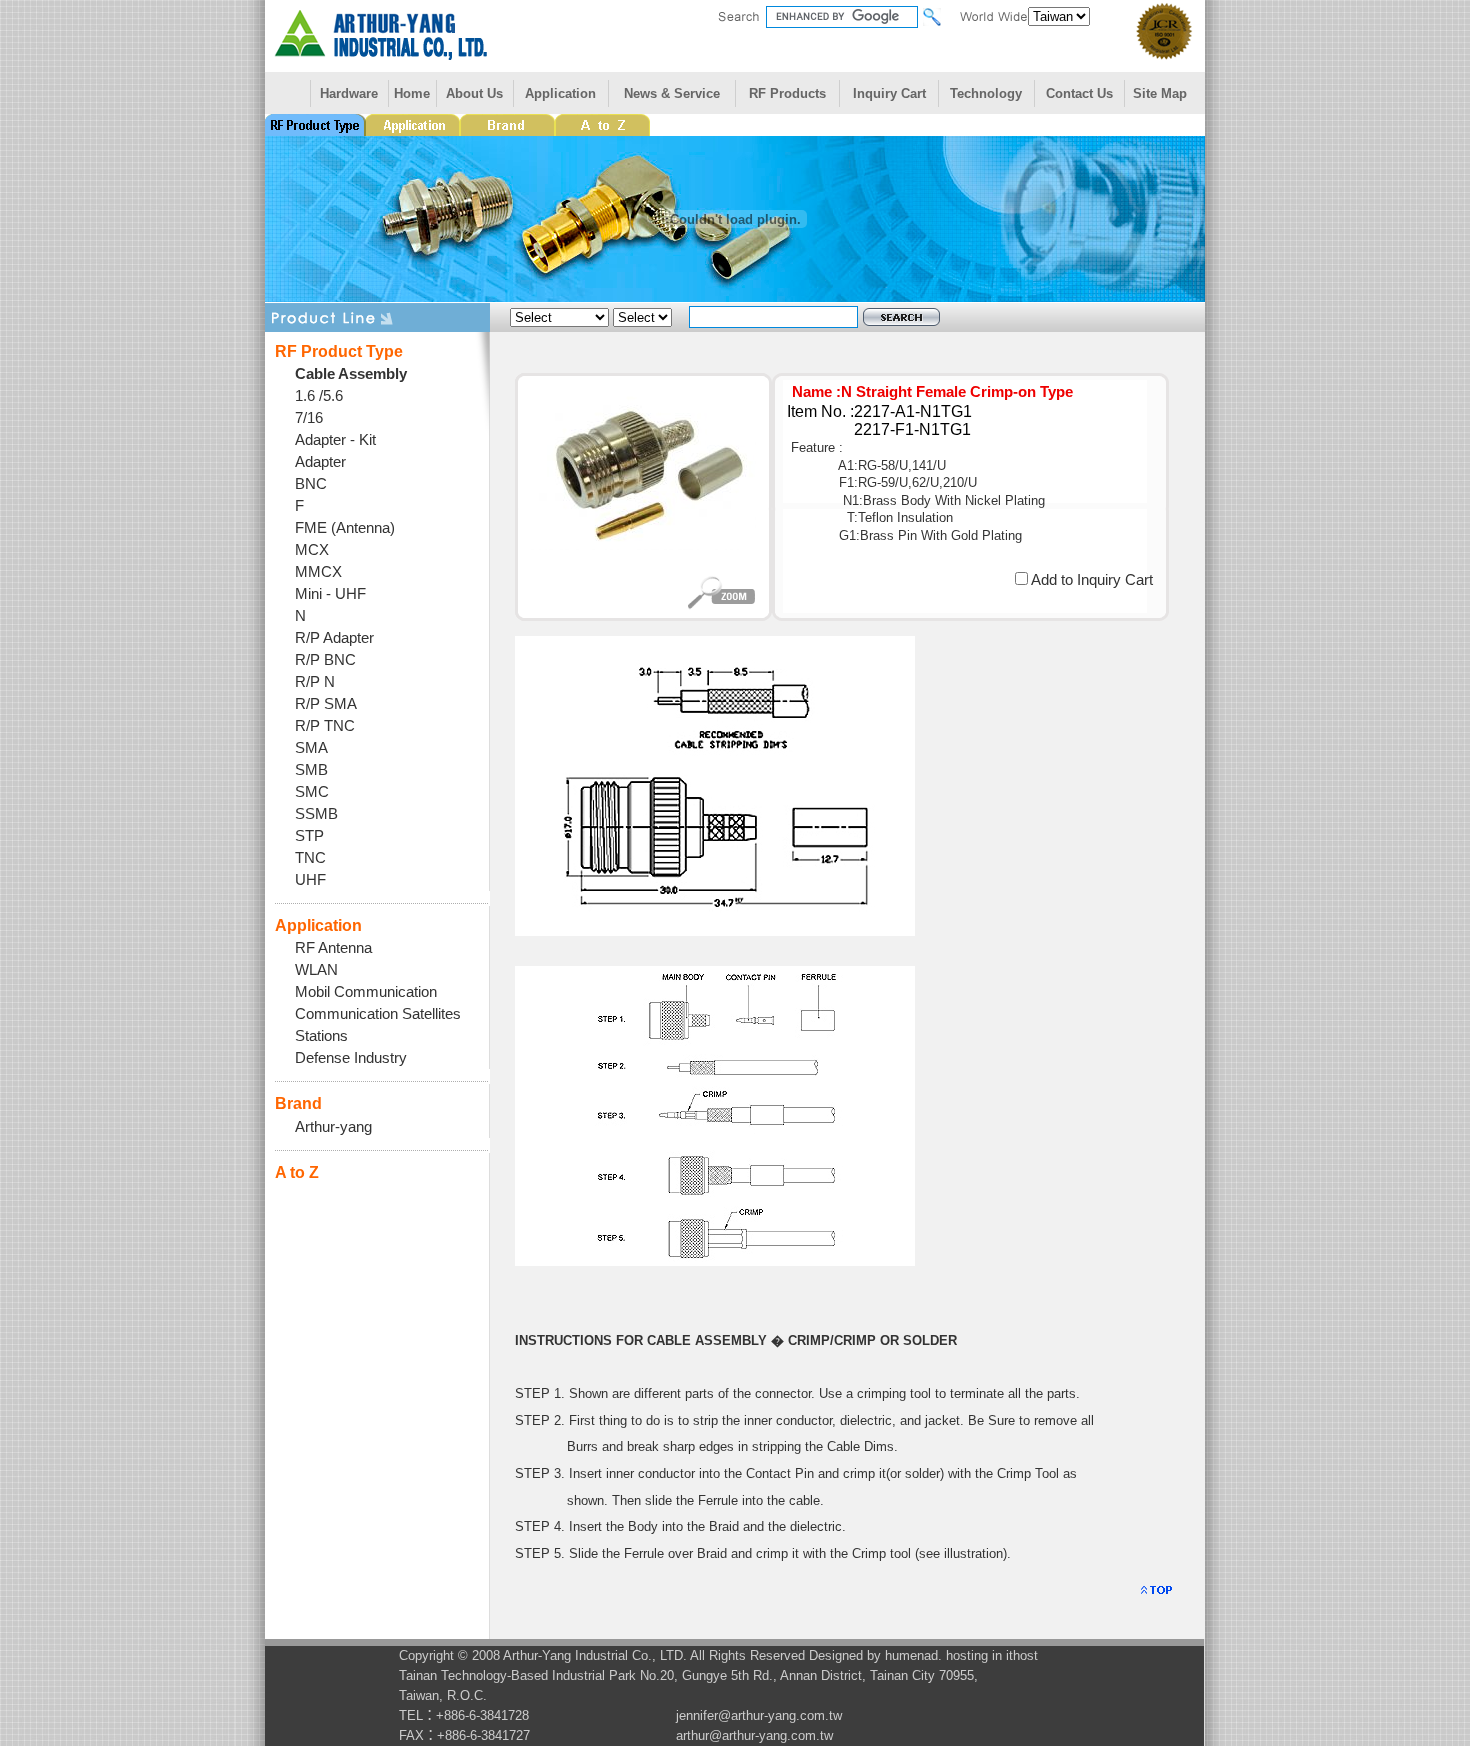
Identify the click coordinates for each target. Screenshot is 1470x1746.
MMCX (318, 572)
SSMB (316, 814)
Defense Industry (351, 1058)
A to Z (297, 1172)
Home (412, 93)
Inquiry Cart (889, 93)
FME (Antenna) (345, 528)
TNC (310, 858)
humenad (911, 1655)
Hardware (349, 93)
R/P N (315, 682)
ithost (1022, 1655)
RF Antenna (333, 948)
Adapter (320, 462)
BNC (311, 484)
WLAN (316, 970)
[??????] (715, 931)
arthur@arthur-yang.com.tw (754, 1735)
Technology (986, 93)
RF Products (787, 93)
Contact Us (1079, 93)
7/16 (309, 418)
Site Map (1160, 93)
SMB (311, 770)
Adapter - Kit (335, 440)
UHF (310, 880)
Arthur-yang (333, 1127)
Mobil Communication (366, 992)
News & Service (672, 93)
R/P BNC (325, 660)
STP (309, 836)
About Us (474, 93)
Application (560, 93)
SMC (312, 792)
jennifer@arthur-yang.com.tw (759, 1715)
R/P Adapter (334, 638)
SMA (311, 748)
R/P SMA (326, 704)
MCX (312, 550)
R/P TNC (325, 726)
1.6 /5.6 (319, 396)
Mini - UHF (330, 594)
